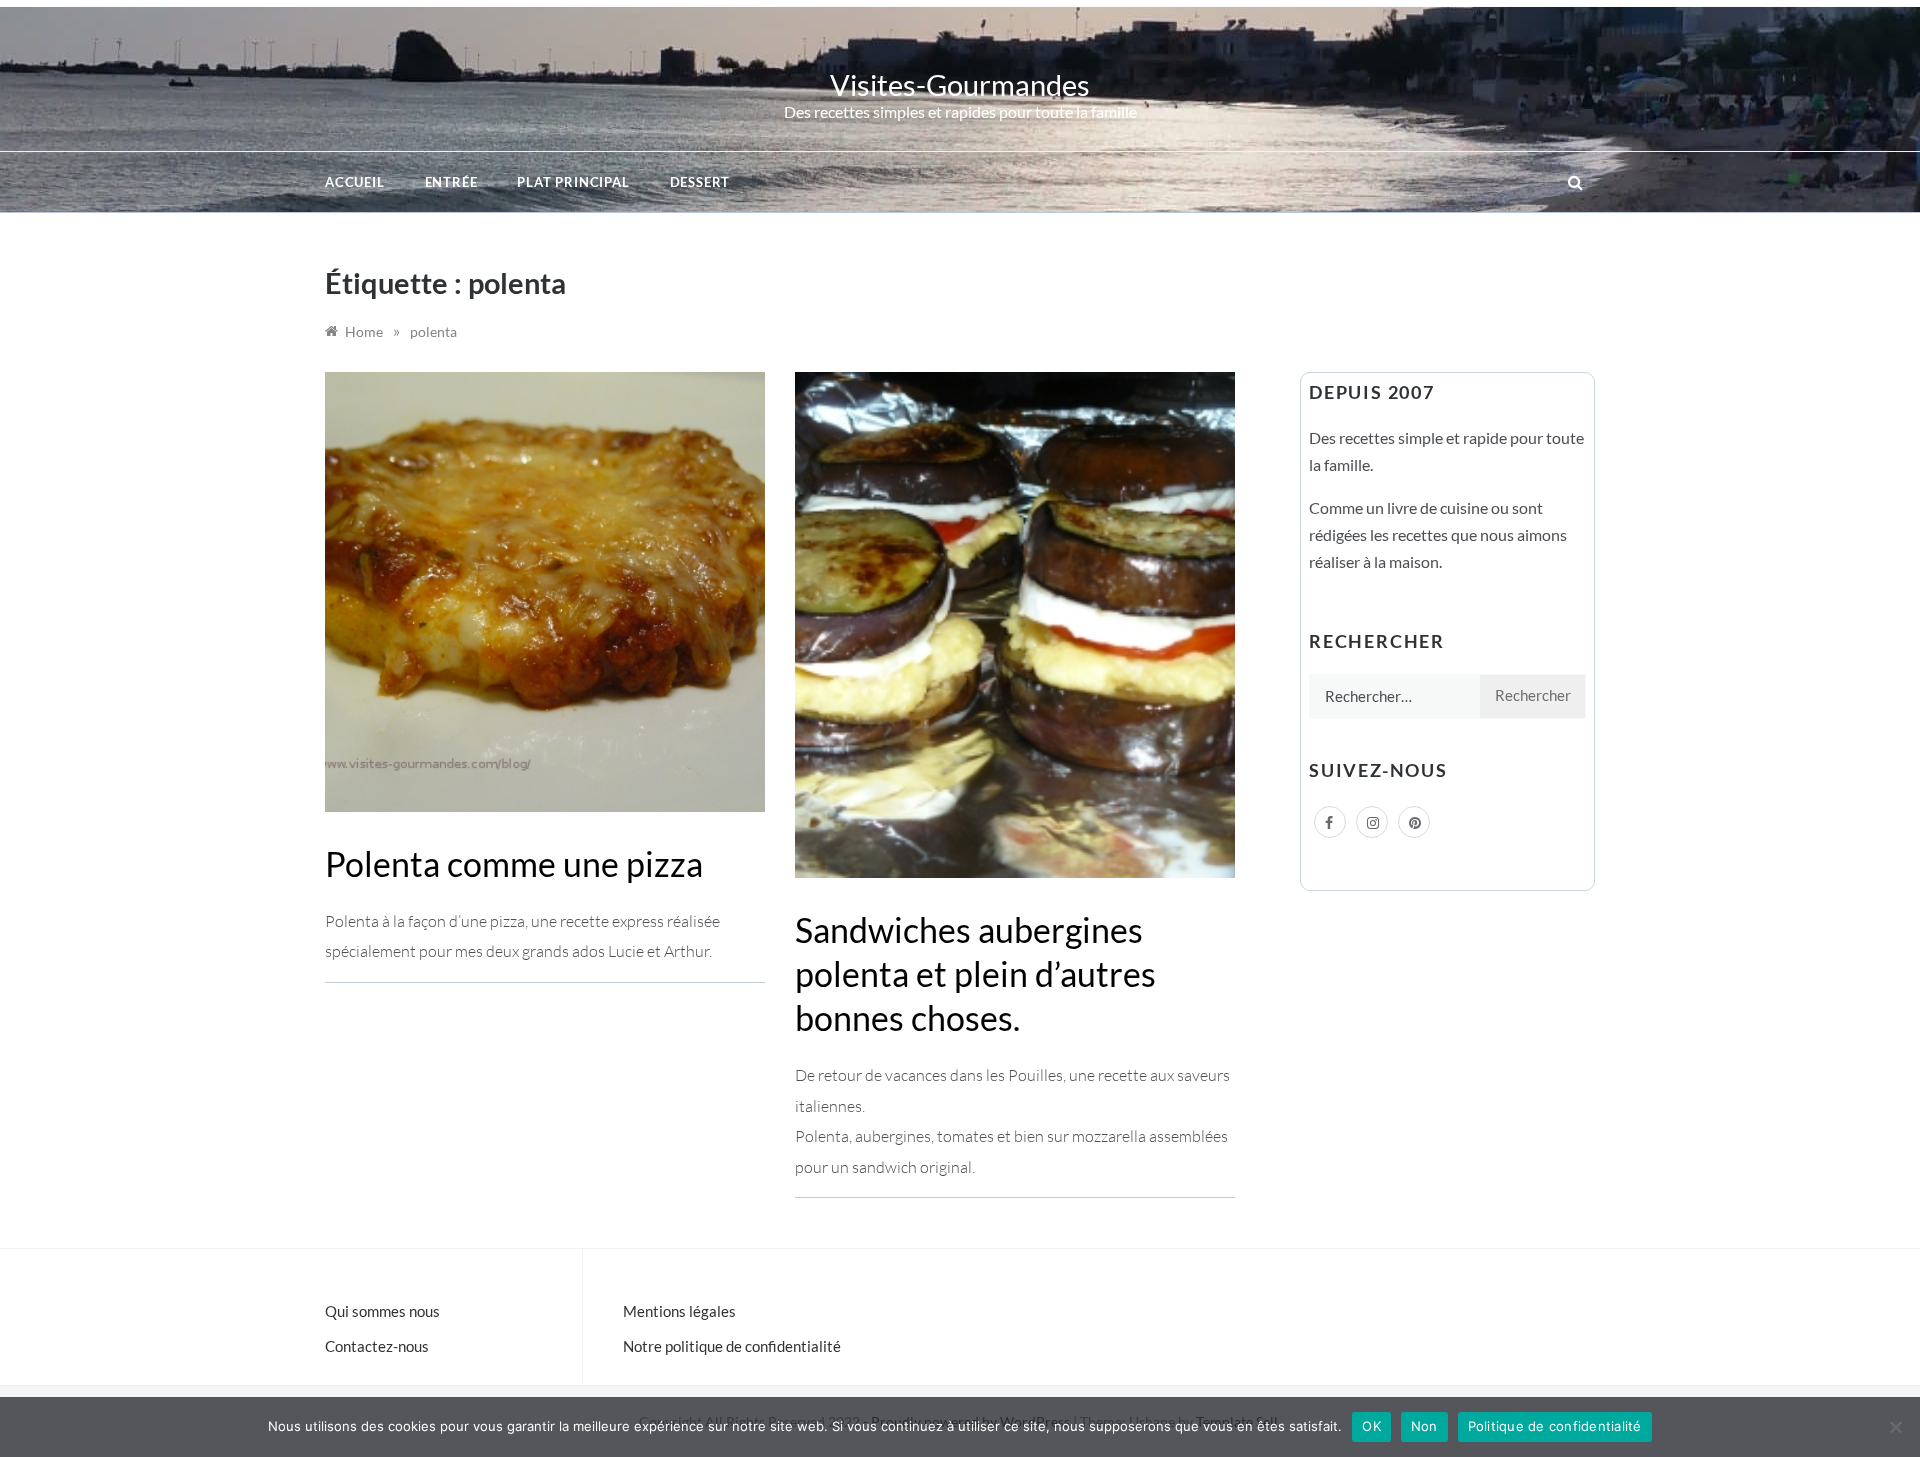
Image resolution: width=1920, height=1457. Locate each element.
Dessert (700, 182)
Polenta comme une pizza (514, 863)
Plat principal (573, 182)
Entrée (451, 182)
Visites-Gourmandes (960, 84)
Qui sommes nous (382, 1311)
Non (1424, 1426)
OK (1371, 1426)
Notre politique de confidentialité (732, 1346)
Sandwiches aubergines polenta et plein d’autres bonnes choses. (975, 973)
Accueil (355, 182)
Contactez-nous (377, 1346)
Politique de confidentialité (1555, 1426)
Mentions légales (679, 1311)
